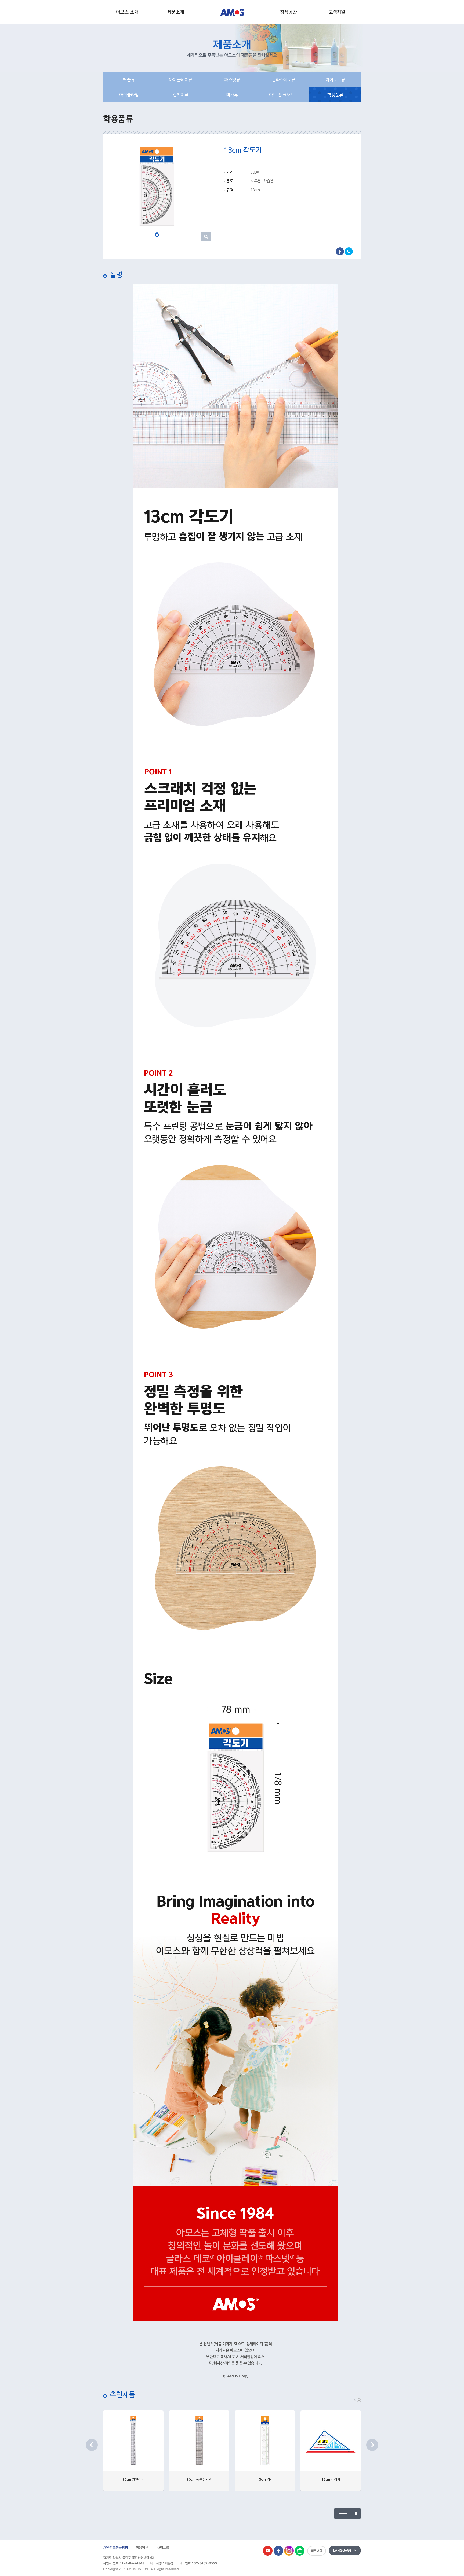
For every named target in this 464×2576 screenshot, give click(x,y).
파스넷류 (232, 80)
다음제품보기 (372, 2445)
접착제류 (180, 95)
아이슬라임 (129, 95)
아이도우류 (335, 80)
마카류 (232, 95)
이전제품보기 (92, 2445)
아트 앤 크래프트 (284, 95)
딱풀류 (129, 80)
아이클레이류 (181, 80)
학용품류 (335, 95)
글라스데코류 (284, 80)
